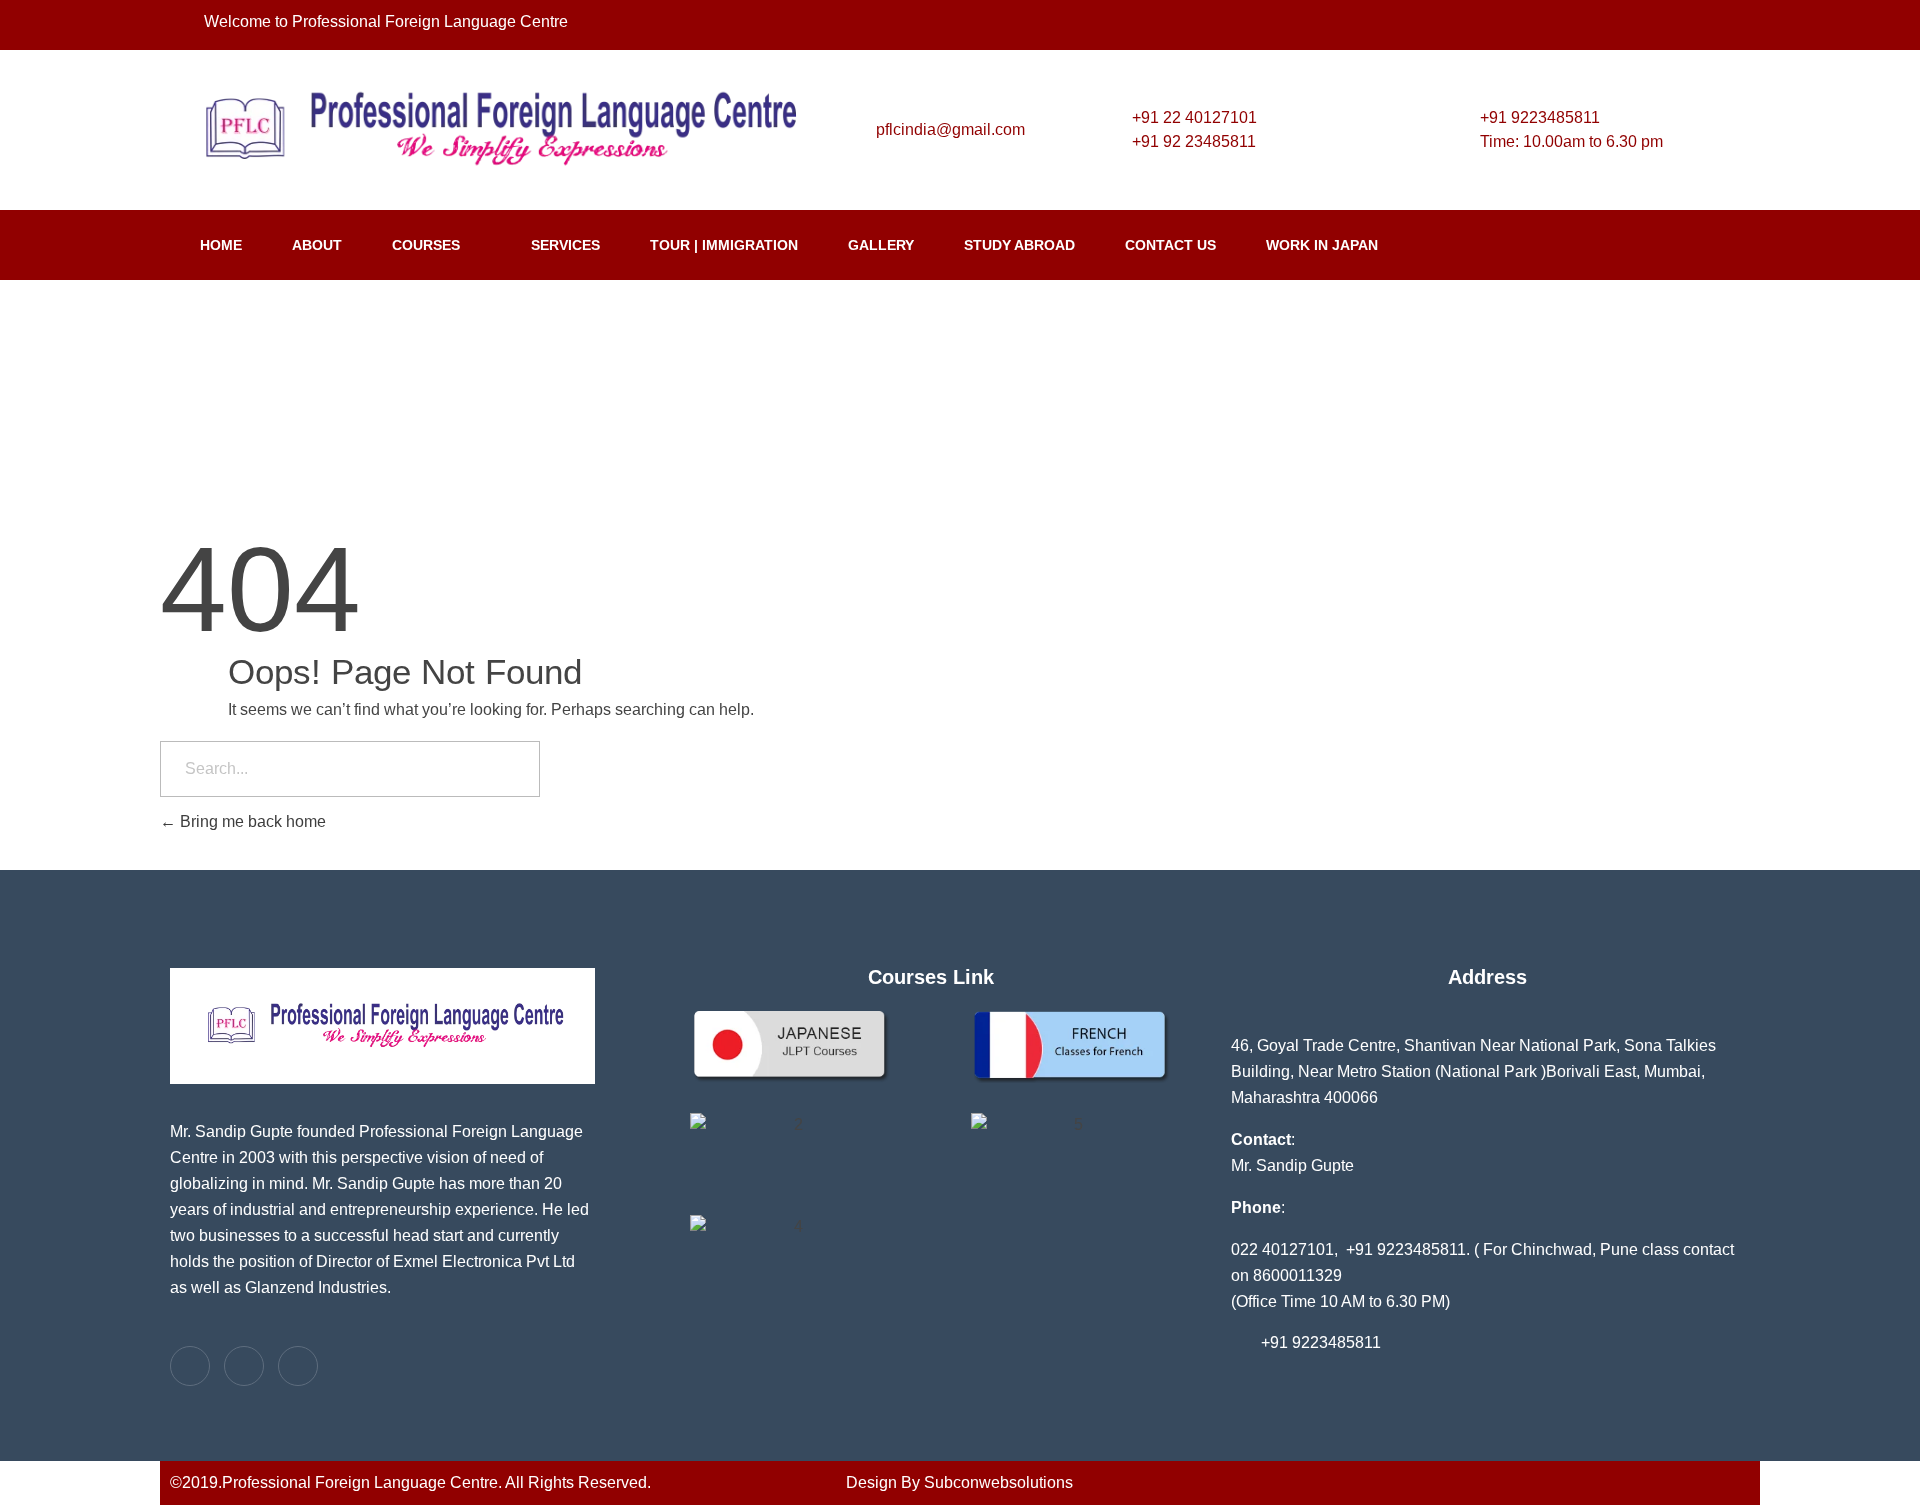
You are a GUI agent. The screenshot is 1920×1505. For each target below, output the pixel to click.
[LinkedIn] (1729, 25)
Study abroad (1019, 245)
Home (221, 245)
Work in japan (1322, 245)
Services (565, 245)
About (317, 245)
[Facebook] (1649, 25)
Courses (426, 245)
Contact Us (1170, 245)
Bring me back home (251, 821)
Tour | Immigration (724, 245)
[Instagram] (1689, 25)
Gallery (881, 245)
